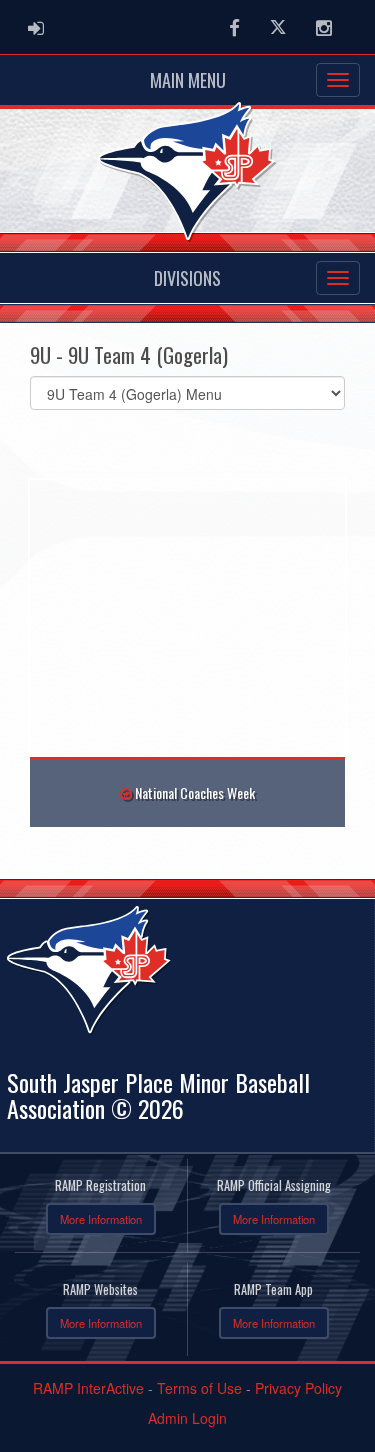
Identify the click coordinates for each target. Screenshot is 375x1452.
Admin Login (187, 1418)
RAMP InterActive (88, 1388)
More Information (101, 1219)
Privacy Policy (298, 1388)
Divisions (187, 278)
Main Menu (188, 80)
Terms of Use (199, 1388)
